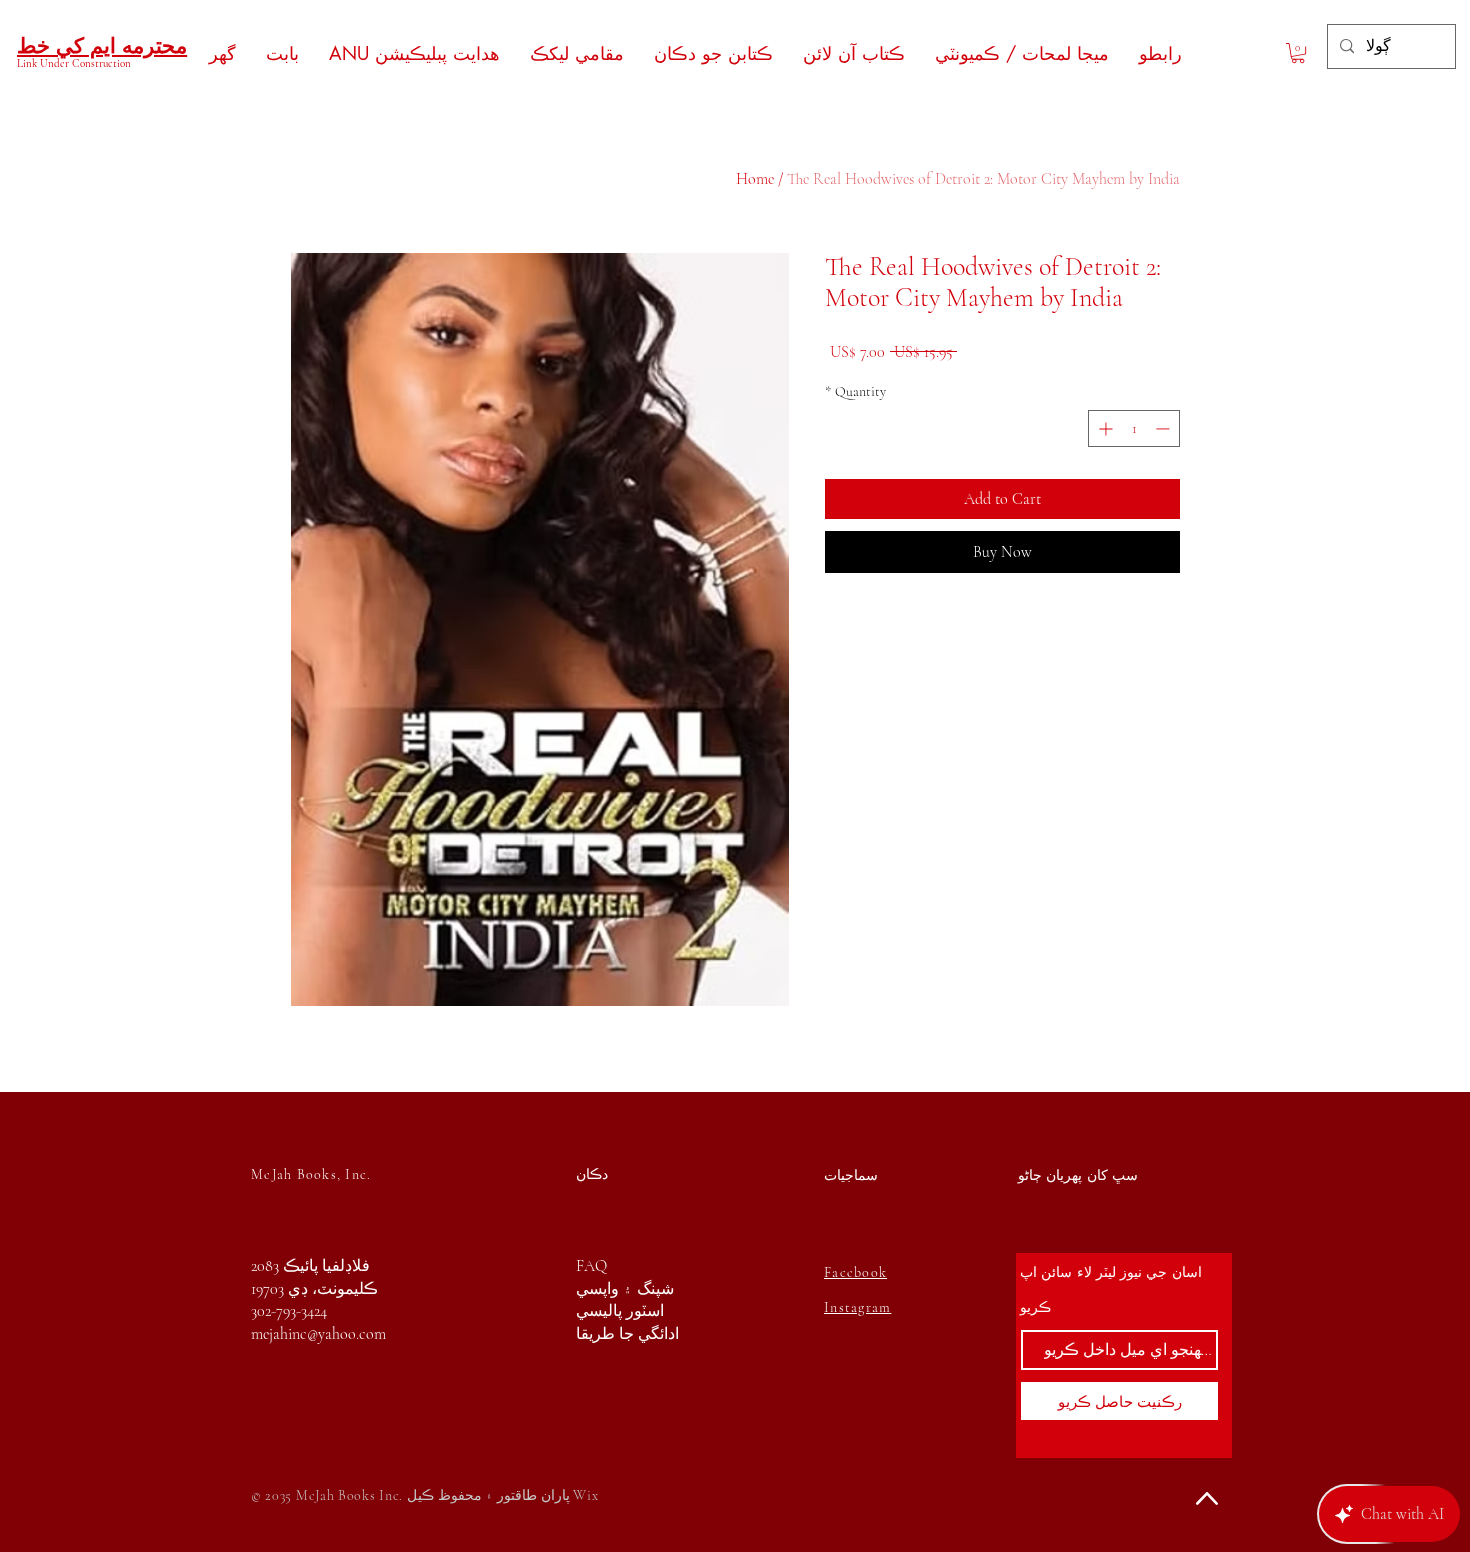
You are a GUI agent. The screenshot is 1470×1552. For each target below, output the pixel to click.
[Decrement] (1164, 428)
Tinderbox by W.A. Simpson (234, 1442)
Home (755, 179)
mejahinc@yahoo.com (318, 1334)
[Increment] (1103, 428)
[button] (1298, 53)
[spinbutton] (1134, 428)
